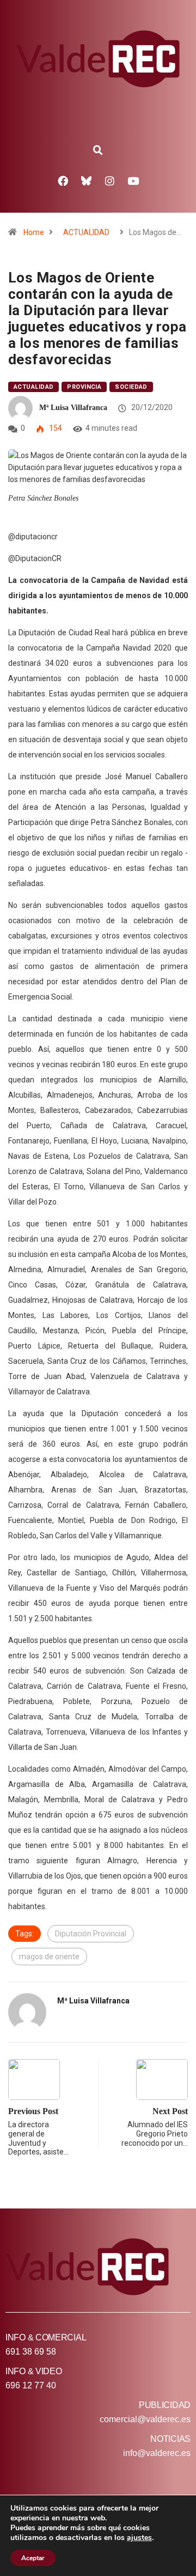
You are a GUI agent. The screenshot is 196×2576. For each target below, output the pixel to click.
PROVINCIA (84, 387)
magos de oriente (49, 1957)
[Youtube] (133, 180)
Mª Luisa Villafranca (73, 408)
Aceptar (33, 2558)
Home (34, 232)
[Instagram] (110, 180)
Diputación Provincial (91, 1934)
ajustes (139, 2538)
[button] (98, 151)
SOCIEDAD (131, 387)
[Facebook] (63, 180)
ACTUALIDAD (86, 232)
